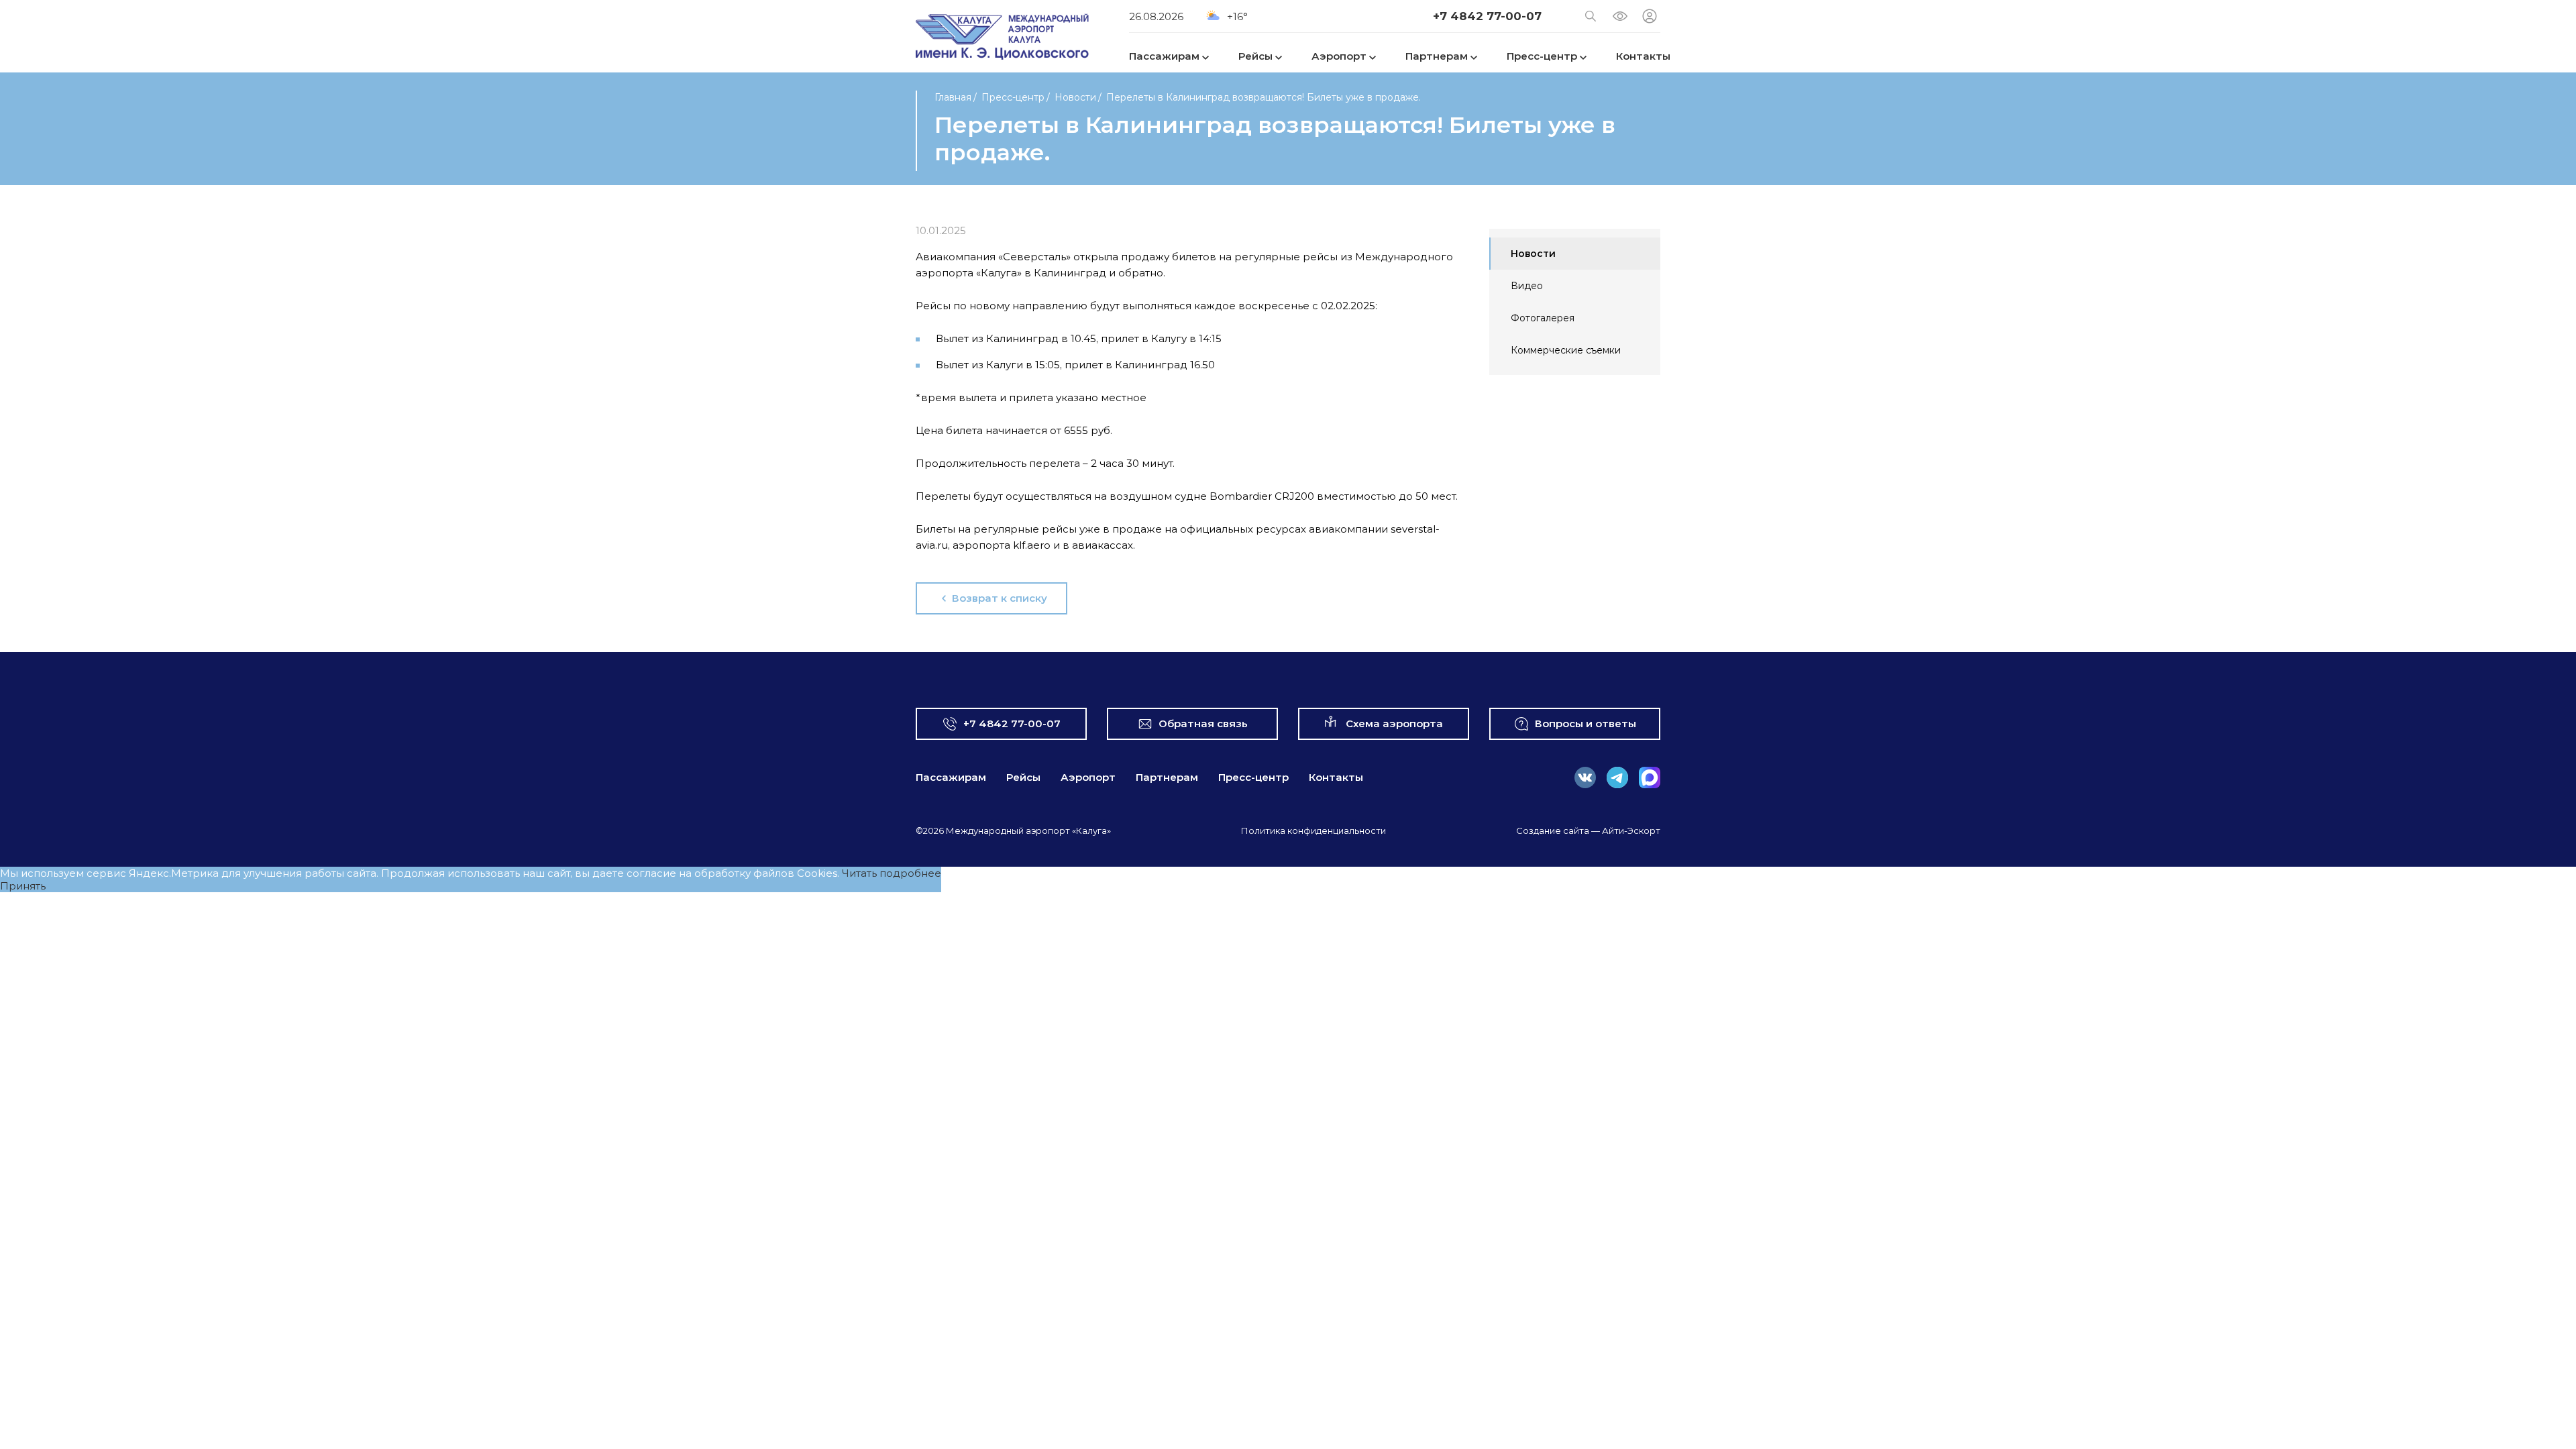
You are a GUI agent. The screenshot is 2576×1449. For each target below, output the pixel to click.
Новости (1075, 97)
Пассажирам (951, 777)
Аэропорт (1088, 777)
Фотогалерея (1543, 318)
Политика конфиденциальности (1313, 830)
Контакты (1336, 777)
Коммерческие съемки (1566, 350)
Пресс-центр (1013, 97)
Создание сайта (1553, 830)
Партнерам (1167, 777)
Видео (1527, 286)
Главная (953, 97)
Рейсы (1023, 777)
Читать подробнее (892, 873)
